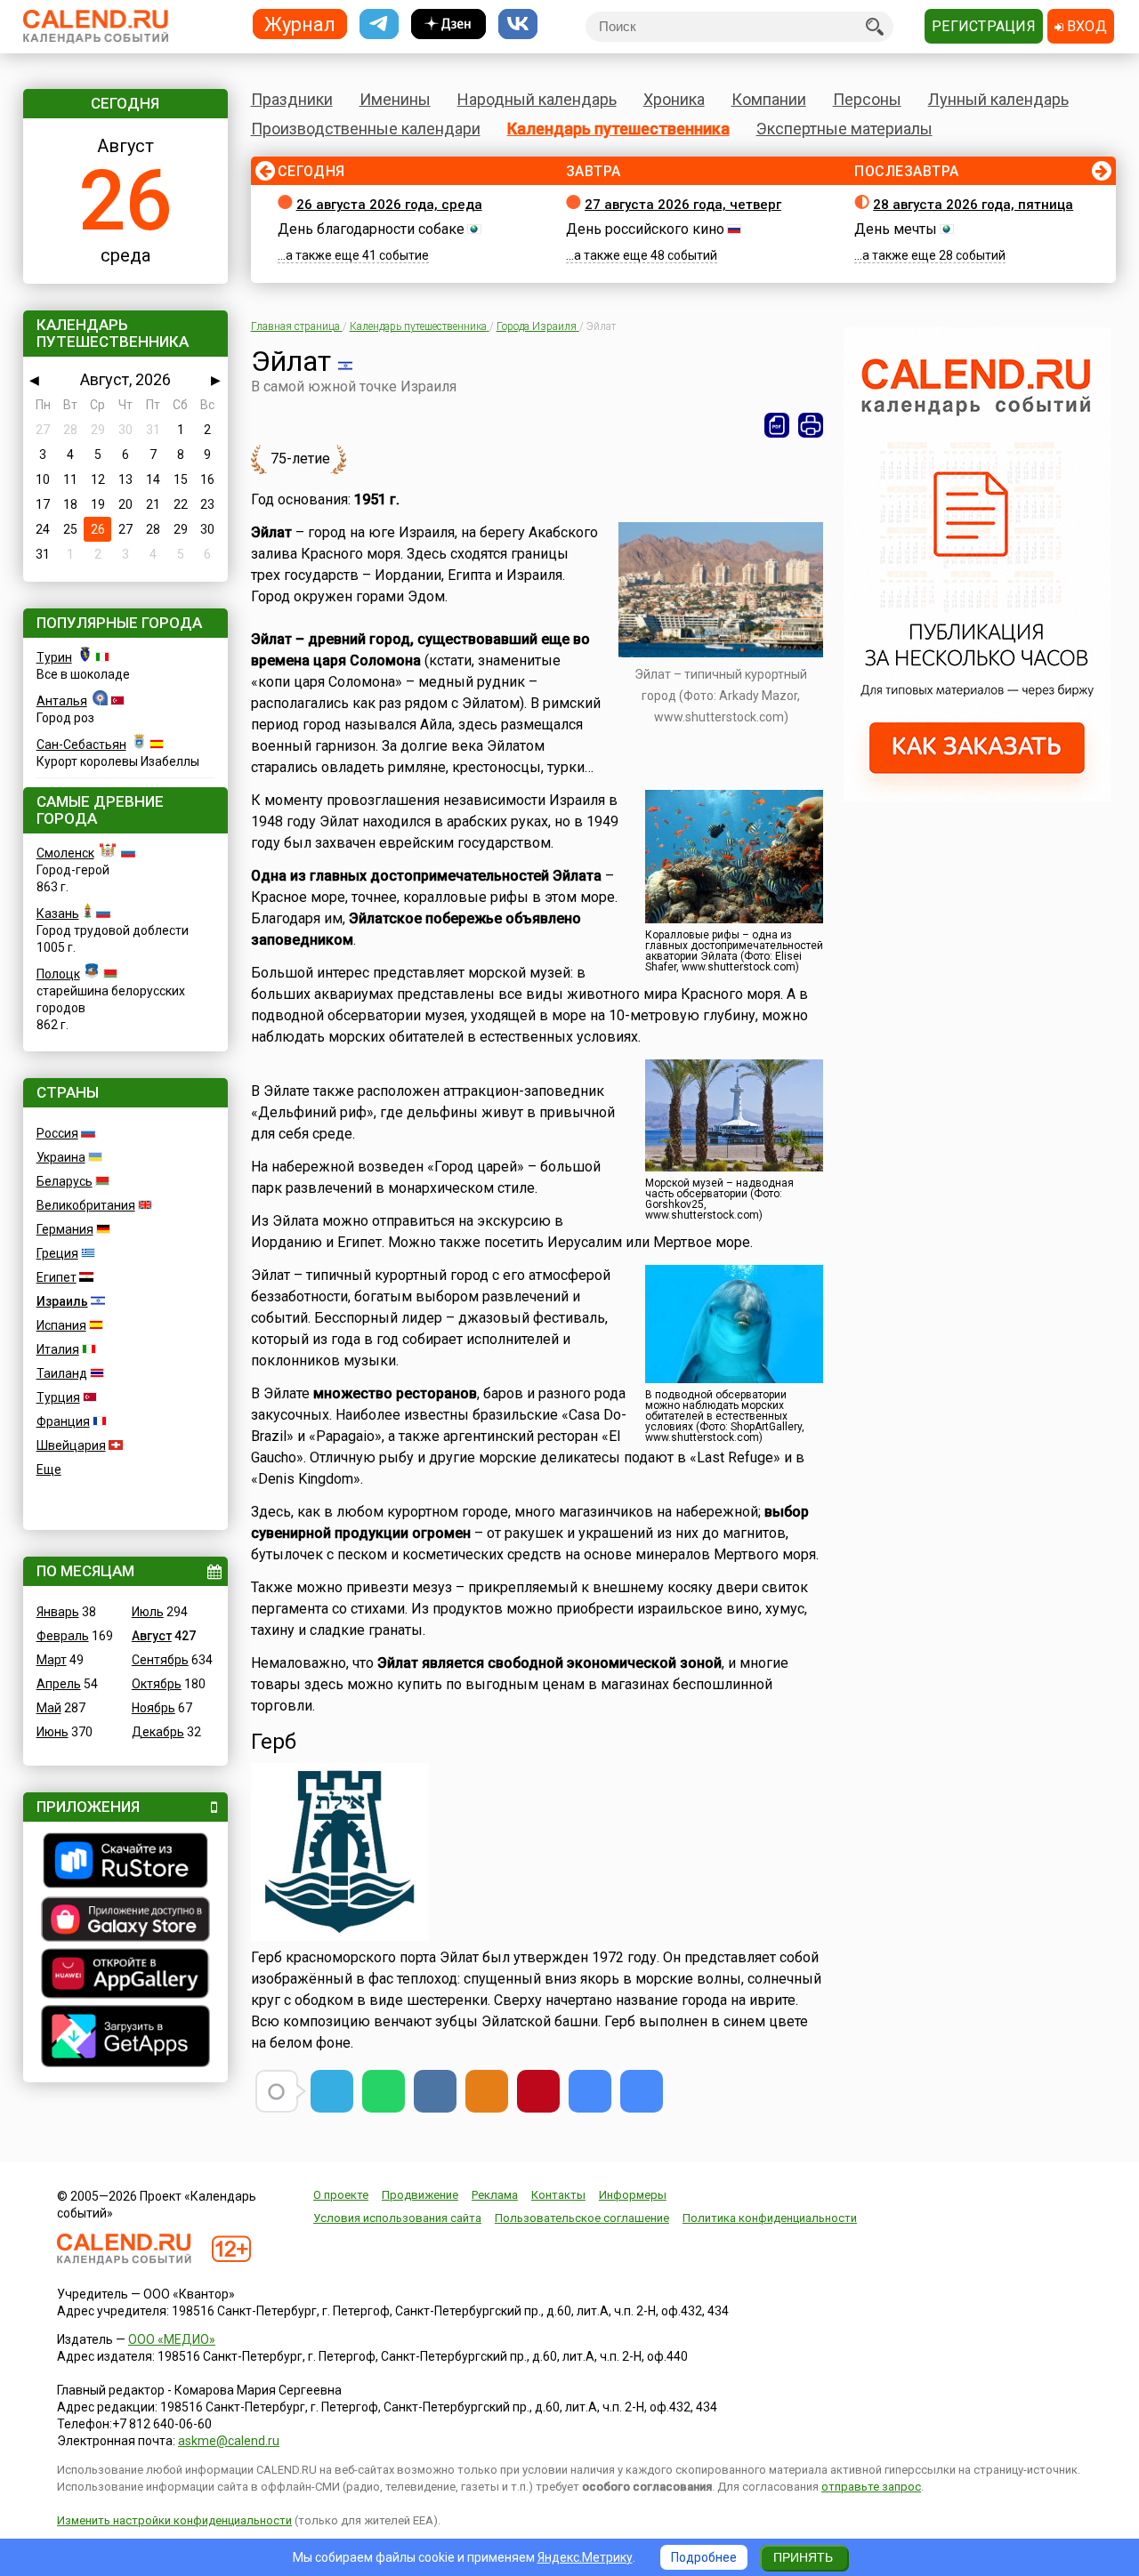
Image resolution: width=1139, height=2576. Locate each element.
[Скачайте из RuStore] (125, 1863)
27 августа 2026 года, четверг (683, 205)
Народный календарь (537, 99)
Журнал (300, 24)
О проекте (341, 2195)
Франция (63, 1421)
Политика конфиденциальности (770, 2218)
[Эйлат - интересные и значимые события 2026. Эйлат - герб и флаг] (590, 2091)
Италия (58, 1349)
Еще (49, 1469)
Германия (65, 1229)
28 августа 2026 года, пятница (973, 205)
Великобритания (86, 1205)
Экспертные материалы (844, 129)
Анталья (62, 701)
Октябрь (157, 1684)
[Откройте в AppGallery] (125, 1976)
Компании (769, 99)
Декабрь (158, 1732)
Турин (54, 657)
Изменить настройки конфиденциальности (174, 2520)
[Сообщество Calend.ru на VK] (518, 24)
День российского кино (645, 229)
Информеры (633, 2195)
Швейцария (71, 1445)
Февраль (63, 1636)
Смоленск (65, 853)
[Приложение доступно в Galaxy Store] (125, 1921)
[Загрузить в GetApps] (125, 2038)
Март (52, 1660)
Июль (148, 1612)
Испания (61, 1325)
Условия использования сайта (397, 2218)
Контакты (558, 2195)
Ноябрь (153, 1708)
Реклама (495, 2195)
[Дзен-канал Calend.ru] (448, 24)
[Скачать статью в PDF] (777, 425)
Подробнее (704, 2557)
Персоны (867, 99)
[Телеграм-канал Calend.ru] (379, 24)
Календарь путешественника (618, 129)
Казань (58, 914)
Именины (395, 99)
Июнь (53, 1732)
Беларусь (65, 1181)
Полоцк (58, 974)
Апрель (59, 1684)
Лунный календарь (998, 99)
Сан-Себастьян (81, 745)
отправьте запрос (871, 2487)
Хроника (674, 99)
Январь (58, 1612)
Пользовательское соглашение (582, 2218)
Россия (57, 1133)
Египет (57, 1277)
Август (152, 1636)
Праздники (292, 99)
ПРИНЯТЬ (803, 2557)
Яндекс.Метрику (585, 2557)
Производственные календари (366, 129)
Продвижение (420, 2195)
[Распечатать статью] (811, 425)
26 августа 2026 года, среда (389, 205)
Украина (61, 1157)
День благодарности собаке (371, 229)
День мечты (896, 229)
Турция (58, 1397)
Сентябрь (160, 1660)
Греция (57, 1253)
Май (49, 1708)
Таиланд (62, 1373)
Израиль (62, 1301)
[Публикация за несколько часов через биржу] (977, 797)
